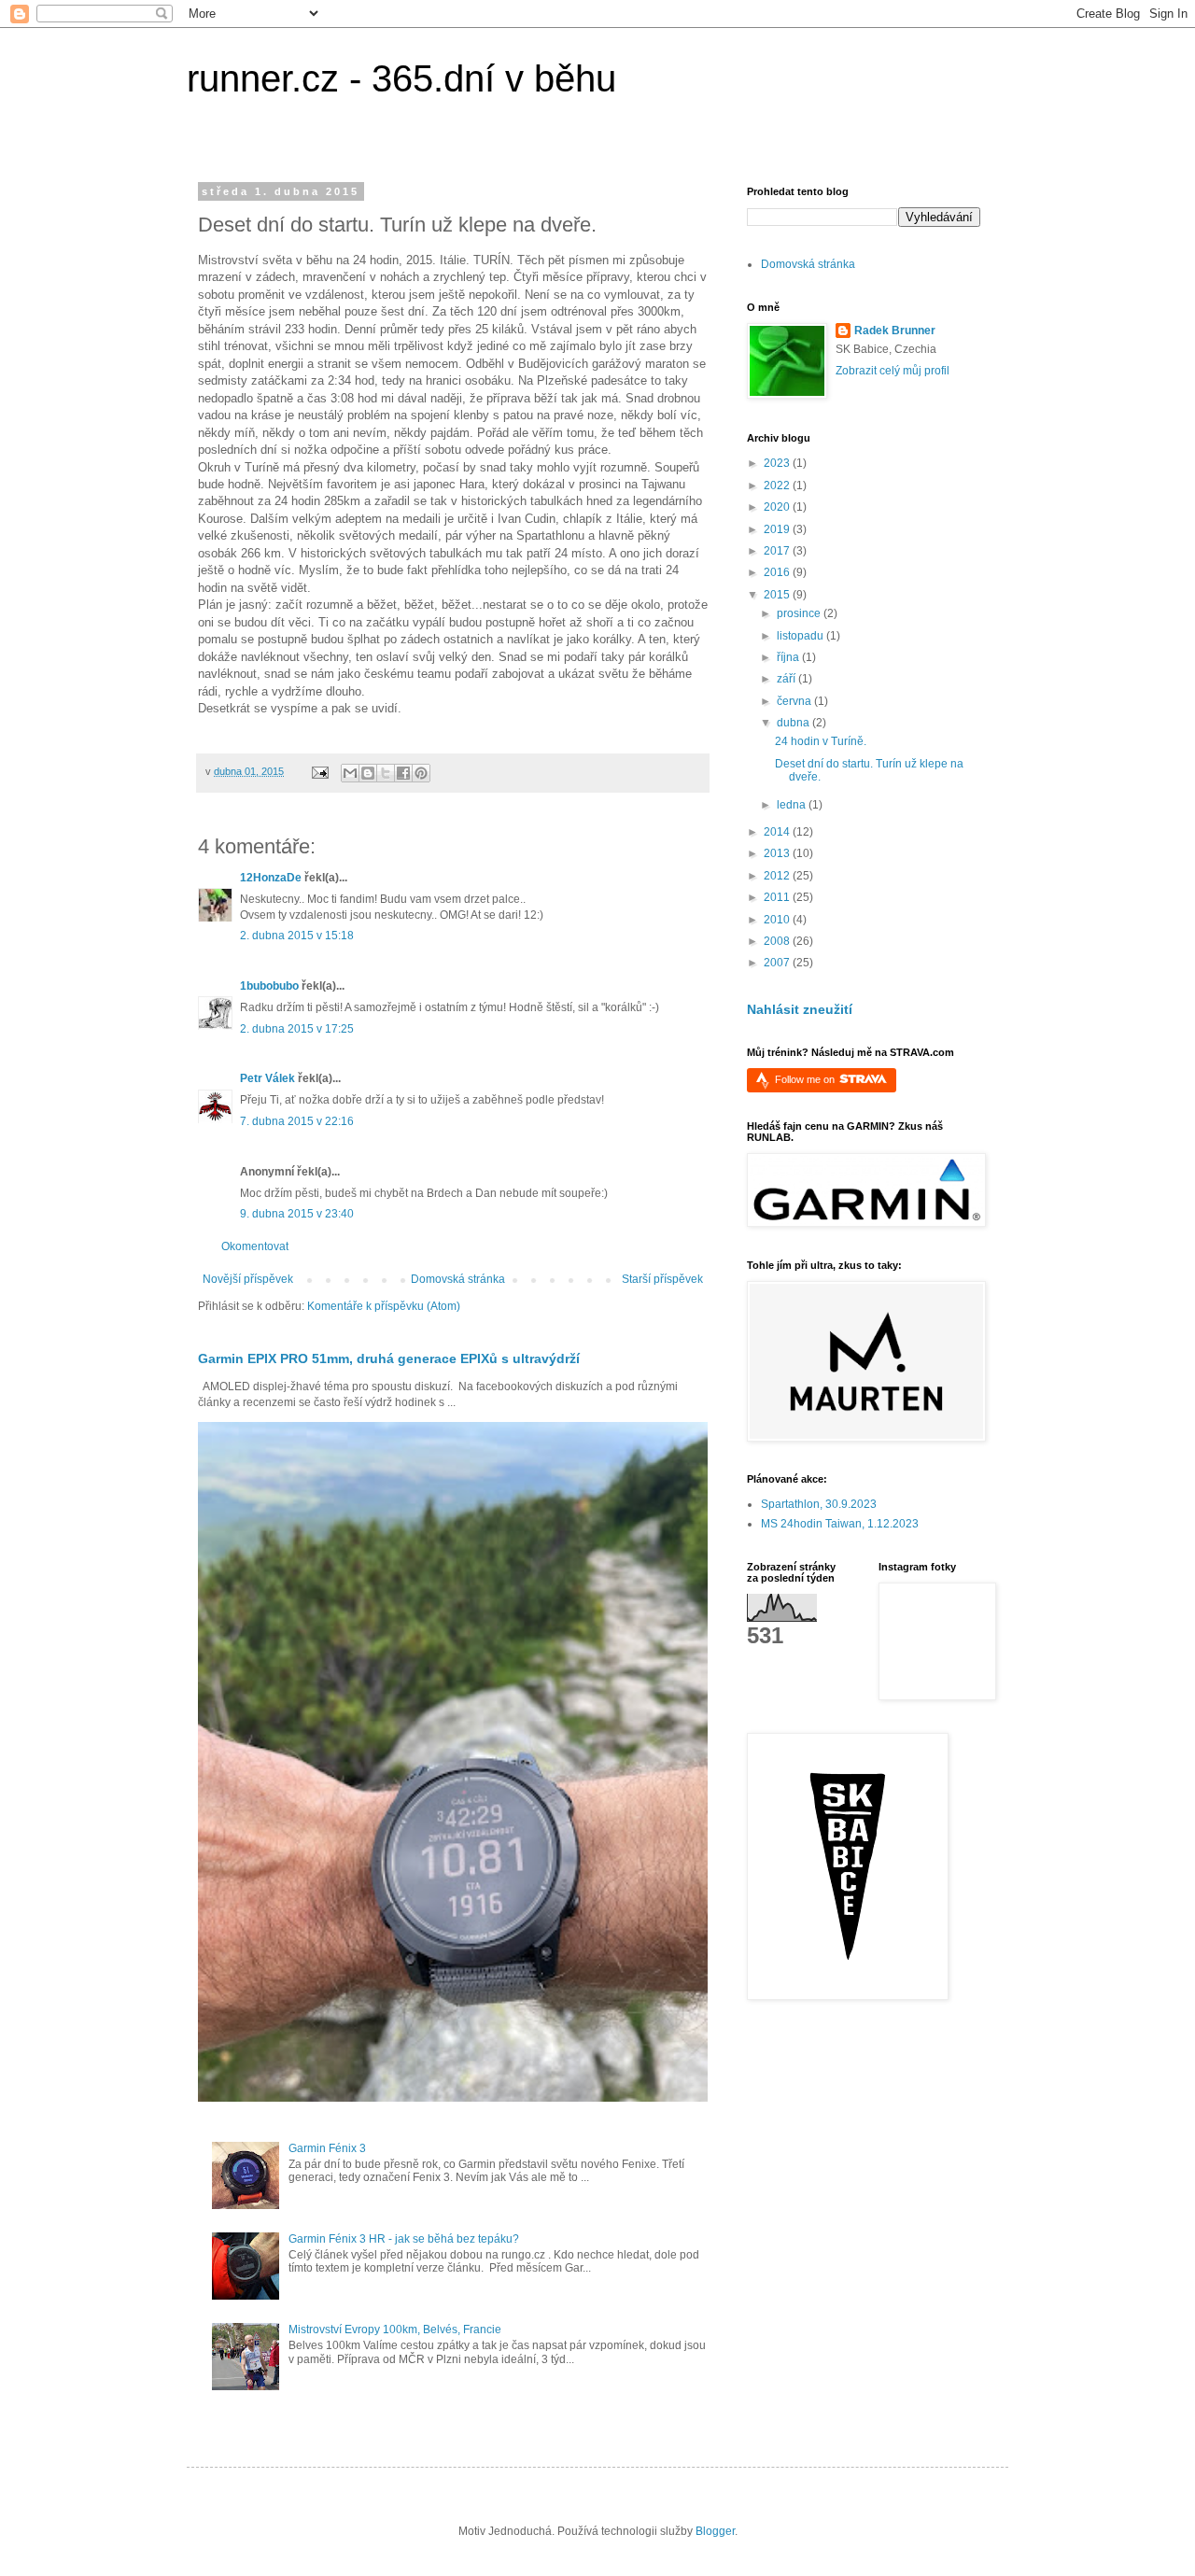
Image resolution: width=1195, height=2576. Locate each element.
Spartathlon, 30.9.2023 (819, 1504)
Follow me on (806, 1079)
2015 (778, 595)
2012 (778, 876)
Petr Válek (267, 1078)
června (795, 701)
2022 (778, 486)
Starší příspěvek (662, 1279)
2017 (778, 551)
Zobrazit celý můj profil (893, 371)
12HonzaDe (271, 878)
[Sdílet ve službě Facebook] (403, 773)
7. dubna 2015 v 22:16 (297, 1121)
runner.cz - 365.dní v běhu (401, 78)
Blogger (715, 2531)
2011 (778, 897)
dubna (794, 723)
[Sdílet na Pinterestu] (421, 773)
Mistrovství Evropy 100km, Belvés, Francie (395, 2330)
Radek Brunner (895, 331)
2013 (778, 853)
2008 (778, 941)
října (789, 657)
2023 (778, 463)
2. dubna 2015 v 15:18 (297, 936)
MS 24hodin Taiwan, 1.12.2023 (840, 1524)
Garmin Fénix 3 (327, 2148)
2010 (778, 920)
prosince (800, 613)
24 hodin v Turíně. (821, 741)
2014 (778, 832)
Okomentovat (255, 1246)
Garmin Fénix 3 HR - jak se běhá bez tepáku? (404, 2239)
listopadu (801, 636)
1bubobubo (269, 986)
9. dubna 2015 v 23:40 (297, 1214)
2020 (778, 507)
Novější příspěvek (248, 1279)
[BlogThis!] (368, 773)
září (787, 679)
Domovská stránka (458, 1279)
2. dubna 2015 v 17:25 (297, 1029)
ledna (793, 805)
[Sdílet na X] (386, 773)
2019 (778, 529)
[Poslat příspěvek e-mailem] (319, 771)
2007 (778, 963)
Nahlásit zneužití (800, 1009)
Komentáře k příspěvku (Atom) (384, 1306)
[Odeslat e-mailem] (350, 773)
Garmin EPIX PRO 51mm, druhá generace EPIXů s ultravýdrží (389, 1358)
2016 (778, 572)
